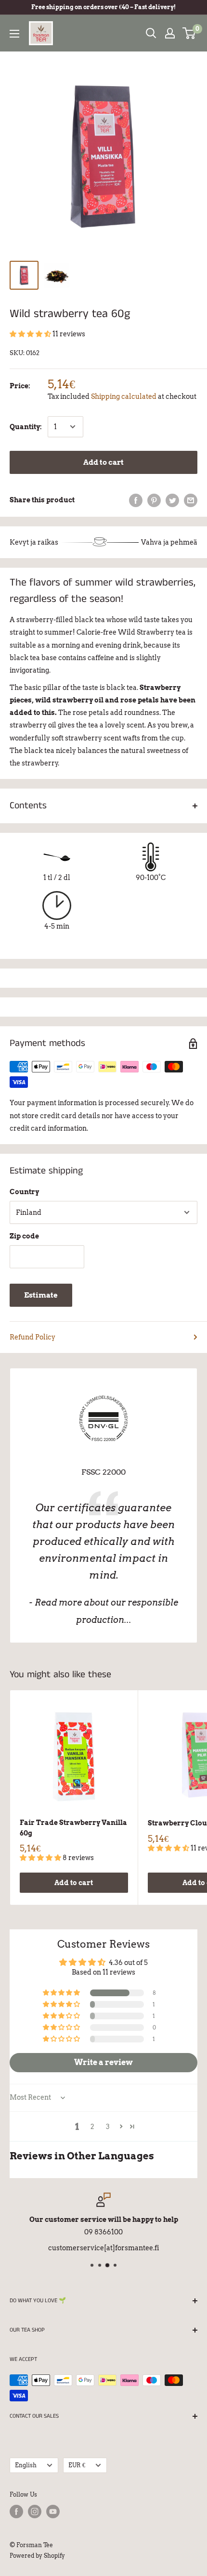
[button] (31, 334)
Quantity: (26, 427)
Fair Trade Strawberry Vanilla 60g (73, 1828)
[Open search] (151, 33)
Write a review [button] (103, 2062)
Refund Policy (32, 1337)
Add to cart (103, 462)
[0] (189, 33)
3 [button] (108, 2127)
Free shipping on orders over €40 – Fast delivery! (103, 7)
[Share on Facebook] (136, 500)
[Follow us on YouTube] (53, 2512)
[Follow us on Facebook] (16, 2512)
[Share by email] (191, 500)
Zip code (24, 1236)
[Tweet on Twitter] (172, 500)
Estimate (41, 1295)
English (26, 2465)
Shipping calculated (124, 396)
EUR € (77, 2465)
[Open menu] (14, 34)
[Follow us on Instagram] (35, 2512)
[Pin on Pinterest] (154, 500)
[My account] (170, 33)
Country (24, 1192)
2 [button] (92, 2127)
